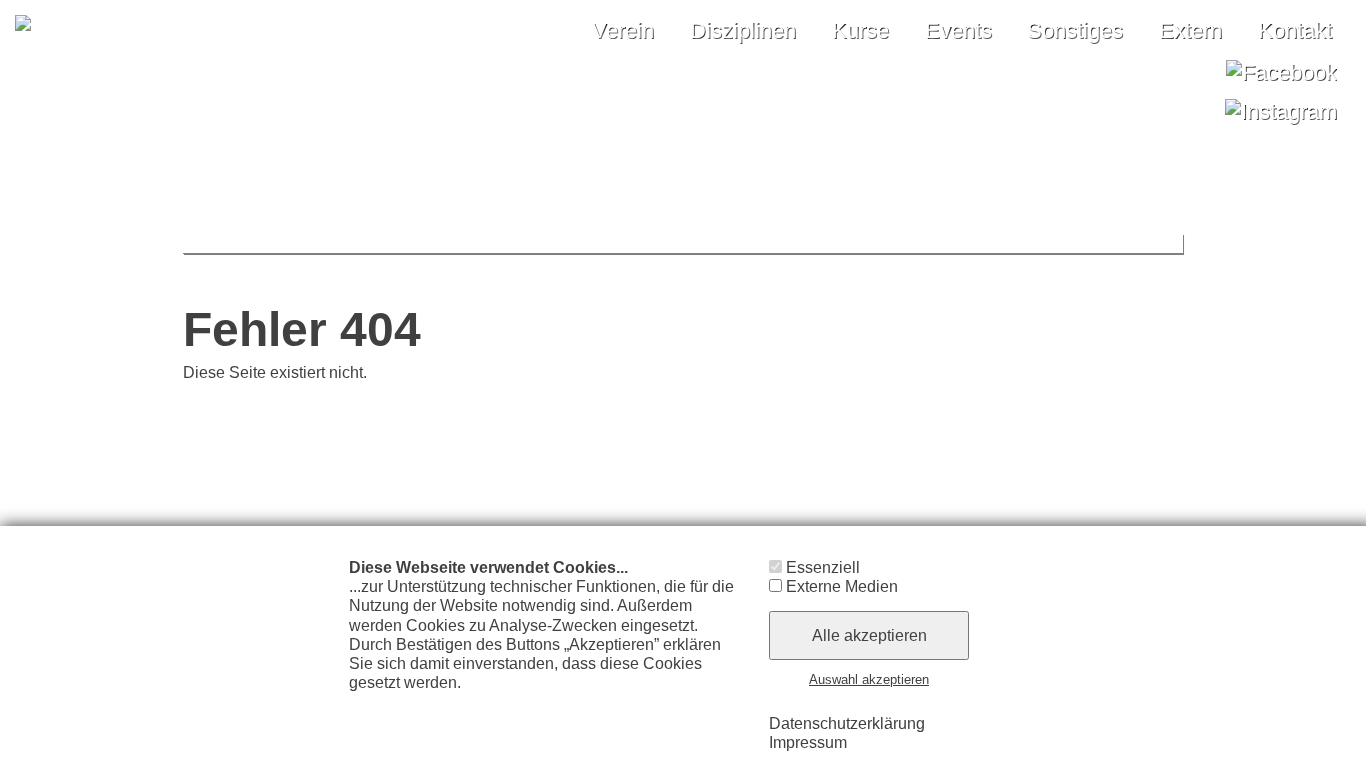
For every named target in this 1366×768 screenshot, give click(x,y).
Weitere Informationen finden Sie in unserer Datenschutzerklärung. (531, 692)
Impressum (808, 742)
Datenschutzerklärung (847, 723)
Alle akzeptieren (869, 635)
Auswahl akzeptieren (869, 679)
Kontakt (1295, 30)
